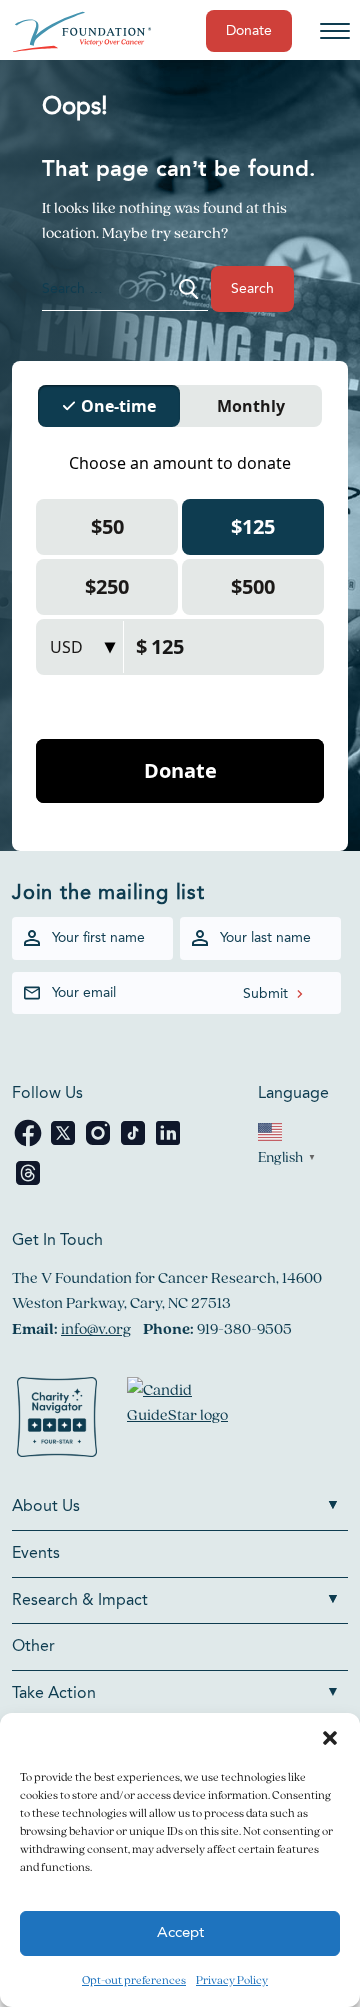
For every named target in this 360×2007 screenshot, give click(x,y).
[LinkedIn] (168, 1143)
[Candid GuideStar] (187, 1421)
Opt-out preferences (134, 1979)
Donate (249, 31)
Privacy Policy (232, 1979)
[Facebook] (29, 1143)
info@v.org (96, 1328)
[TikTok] (134, 1143)
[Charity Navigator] (57, 1421)
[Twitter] (64, 1143)
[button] (330, 1738)
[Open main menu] (335, 31)
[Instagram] (99, 1143)
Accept (180, 1933)
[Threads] (28, 1183)
